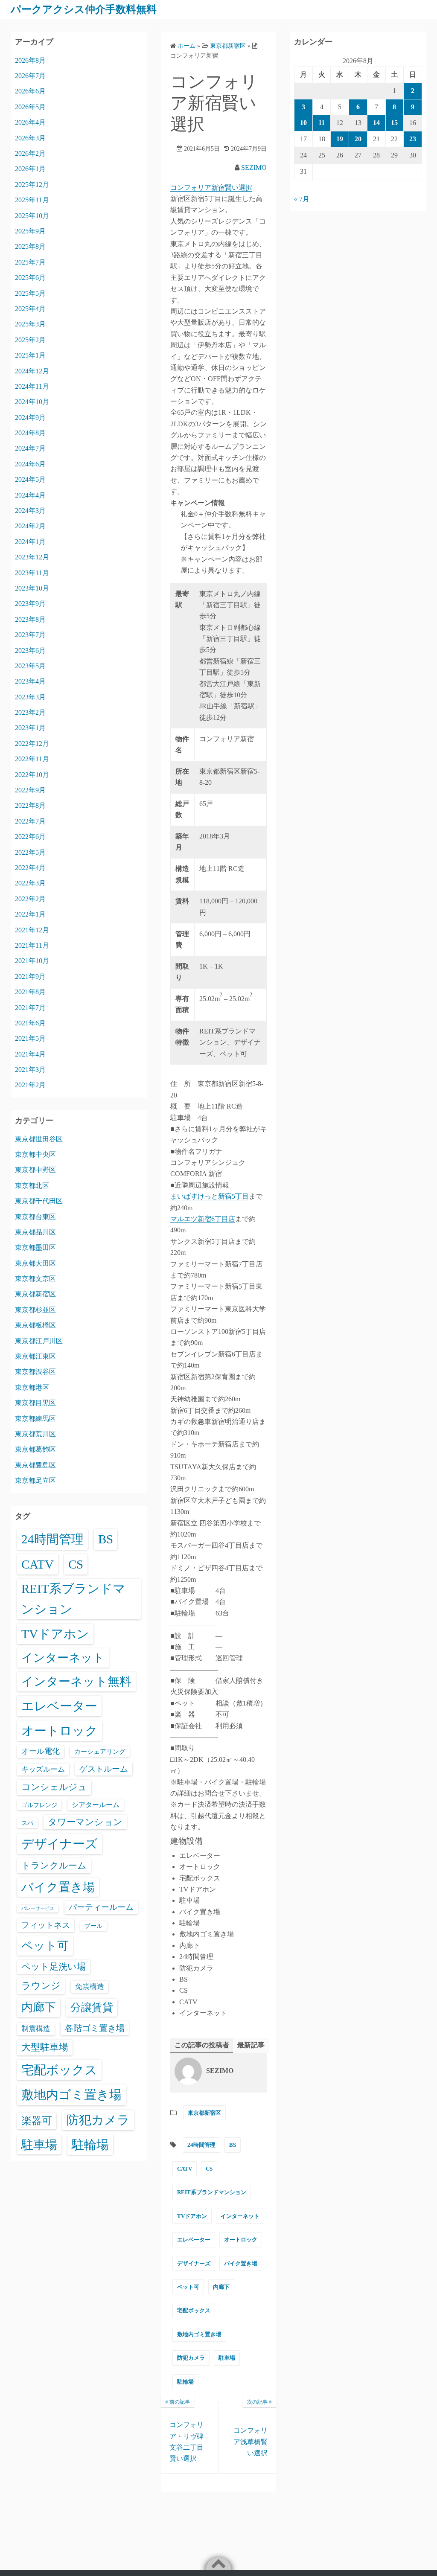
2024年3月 (30, 511)
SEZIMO (254, 167)
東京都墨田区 (35, 1247)
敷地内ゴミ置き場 (199, 2334)
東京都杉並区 (35, 1310)
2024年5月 (30, 479)
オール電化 (41, 1751)
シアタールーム (96, 1805)
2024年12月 (32, 371)
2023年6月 (30, 651)
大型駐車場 (45, 2047)
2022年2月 (30, 899)
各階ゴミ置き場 (95, 2028)
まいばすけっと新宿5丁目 (210, 1196)
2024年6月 (30, 464)
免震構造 (90, 1987)
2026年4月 (30, 122)
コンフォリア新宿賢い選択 (211, 188)
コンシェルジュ (54, 1787)
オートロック (241, 2240)
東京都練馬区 (35, 1419)
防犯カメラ (191, 2358)
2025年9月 (30, 231)
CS (209, 2169)
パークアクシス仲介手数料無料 (84, 9)
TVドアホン (192, 2216)
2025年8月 (30, 246)
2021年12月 (32, 930)
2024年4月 (30, 495)
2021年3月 (30, 1070)
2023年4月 (30, 681)
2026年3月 (30, 138)
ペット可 (188, 2287)
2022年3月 (30, 883)
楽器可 (37, 2121)
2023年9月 (30, 604)
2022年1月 (30, 914)
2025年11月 (32, 200)
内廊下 (221, 2287)
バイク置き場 (241, 2263)
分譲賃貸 (92, 2007)
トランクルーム (54, 1866)
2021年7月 (30, 1008)
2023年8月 (30, 619)
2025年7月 (30, 262)
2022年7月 (30, 821)
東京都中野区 (35, 1170)
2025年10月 (32, 216)
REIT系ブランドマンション (212, 2192)
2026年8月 (30, 60)
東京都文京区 (35, 1279)
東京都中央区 (35, 1154)
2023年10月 (32, 588)
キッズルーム (43, 1769)
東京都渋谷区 (35, 1372)
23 (413, 139)
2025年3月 (30, 324)
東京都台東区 (35, 1217)
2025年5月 (30, 293)
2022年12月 (32, 744)
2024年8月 (30, 433)
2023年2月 (30, 712)
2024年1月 (30, 542)
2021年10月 (32, 961)
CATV (185, 2169)
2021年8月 (30, 992)
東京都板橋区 (35, 1325)
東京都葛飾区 (35, 1449)
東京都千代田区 (39, 1201)
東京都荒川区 (35, 1434)
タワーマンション (85, 1822)
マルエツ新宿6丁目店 (203, 1219)
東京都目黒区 (35, 1403)
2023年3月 (30, 697)
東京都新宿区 (204, 2113)
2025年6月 (30, 278)
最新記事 (251, 2045)
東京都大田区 (35, 1263)
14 (376, 123)
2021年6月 (30, 1023)
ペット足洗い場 (54, 1967)
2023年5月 (30, 666)
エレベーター (194, 2240)
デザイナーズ (194, 2263)
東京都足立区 (35, 1480)
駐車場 (227, 2358)
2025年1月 (30, 355)
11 (322, 123)
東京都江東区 (35, 1356)
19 (340, 139)
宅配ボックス (194, 2310)
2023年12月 (32, 557)
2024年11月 (32, 386)
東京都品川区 (35, 1232)
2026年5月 (30, 107)
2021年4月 (30, 1054)
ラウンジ (41, 1986)
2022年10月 (32, 775)
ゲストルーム (104, 1769)
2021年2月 (30, 1085)
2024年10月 (32, 402)
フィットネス (46, 1925)
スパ (27, 1823)
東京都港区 (32, 1387)
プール (93, 1926)
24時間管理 (201, 2145)
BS (233, 2145)
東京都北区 (32, 1186)
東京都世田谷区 (39, 1139)
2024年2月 (30, 526)
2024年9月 (30, 418)
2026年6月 (30, 91)
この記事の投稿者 (202, 2045)
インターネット (240, 2216)
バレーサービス (38, 1908)
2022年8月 (30, 805)
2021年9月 (30, 977)
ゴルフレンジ (39, 1805)
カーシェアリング (100, 1752)
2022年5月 (30, 852)
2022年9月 (30, 790)
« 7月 (302, 199)
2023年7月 (30, 635)
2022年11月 (32, 759)
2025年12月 (32, 185)
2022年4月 (30, 868)
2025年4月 (30, 309)
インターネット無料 (76, 1681)
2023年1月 (30, 728)
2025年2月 (30, 340)
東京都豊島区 (35, 1465)
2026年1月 (30, 169)
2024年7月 (30, 448)
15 (394, 123)
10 (303, 123)
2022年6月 (30, 837)
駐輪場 (185, 2382)
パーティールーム (101, 1907)
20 (358, 139)
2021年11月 (32, 945)
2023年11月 (32, 573)
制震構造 (36, 2029)
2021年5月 (30, 1038)
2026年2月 (30, 153)
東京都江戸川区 (39, 1341)
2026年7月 (30, 76)
